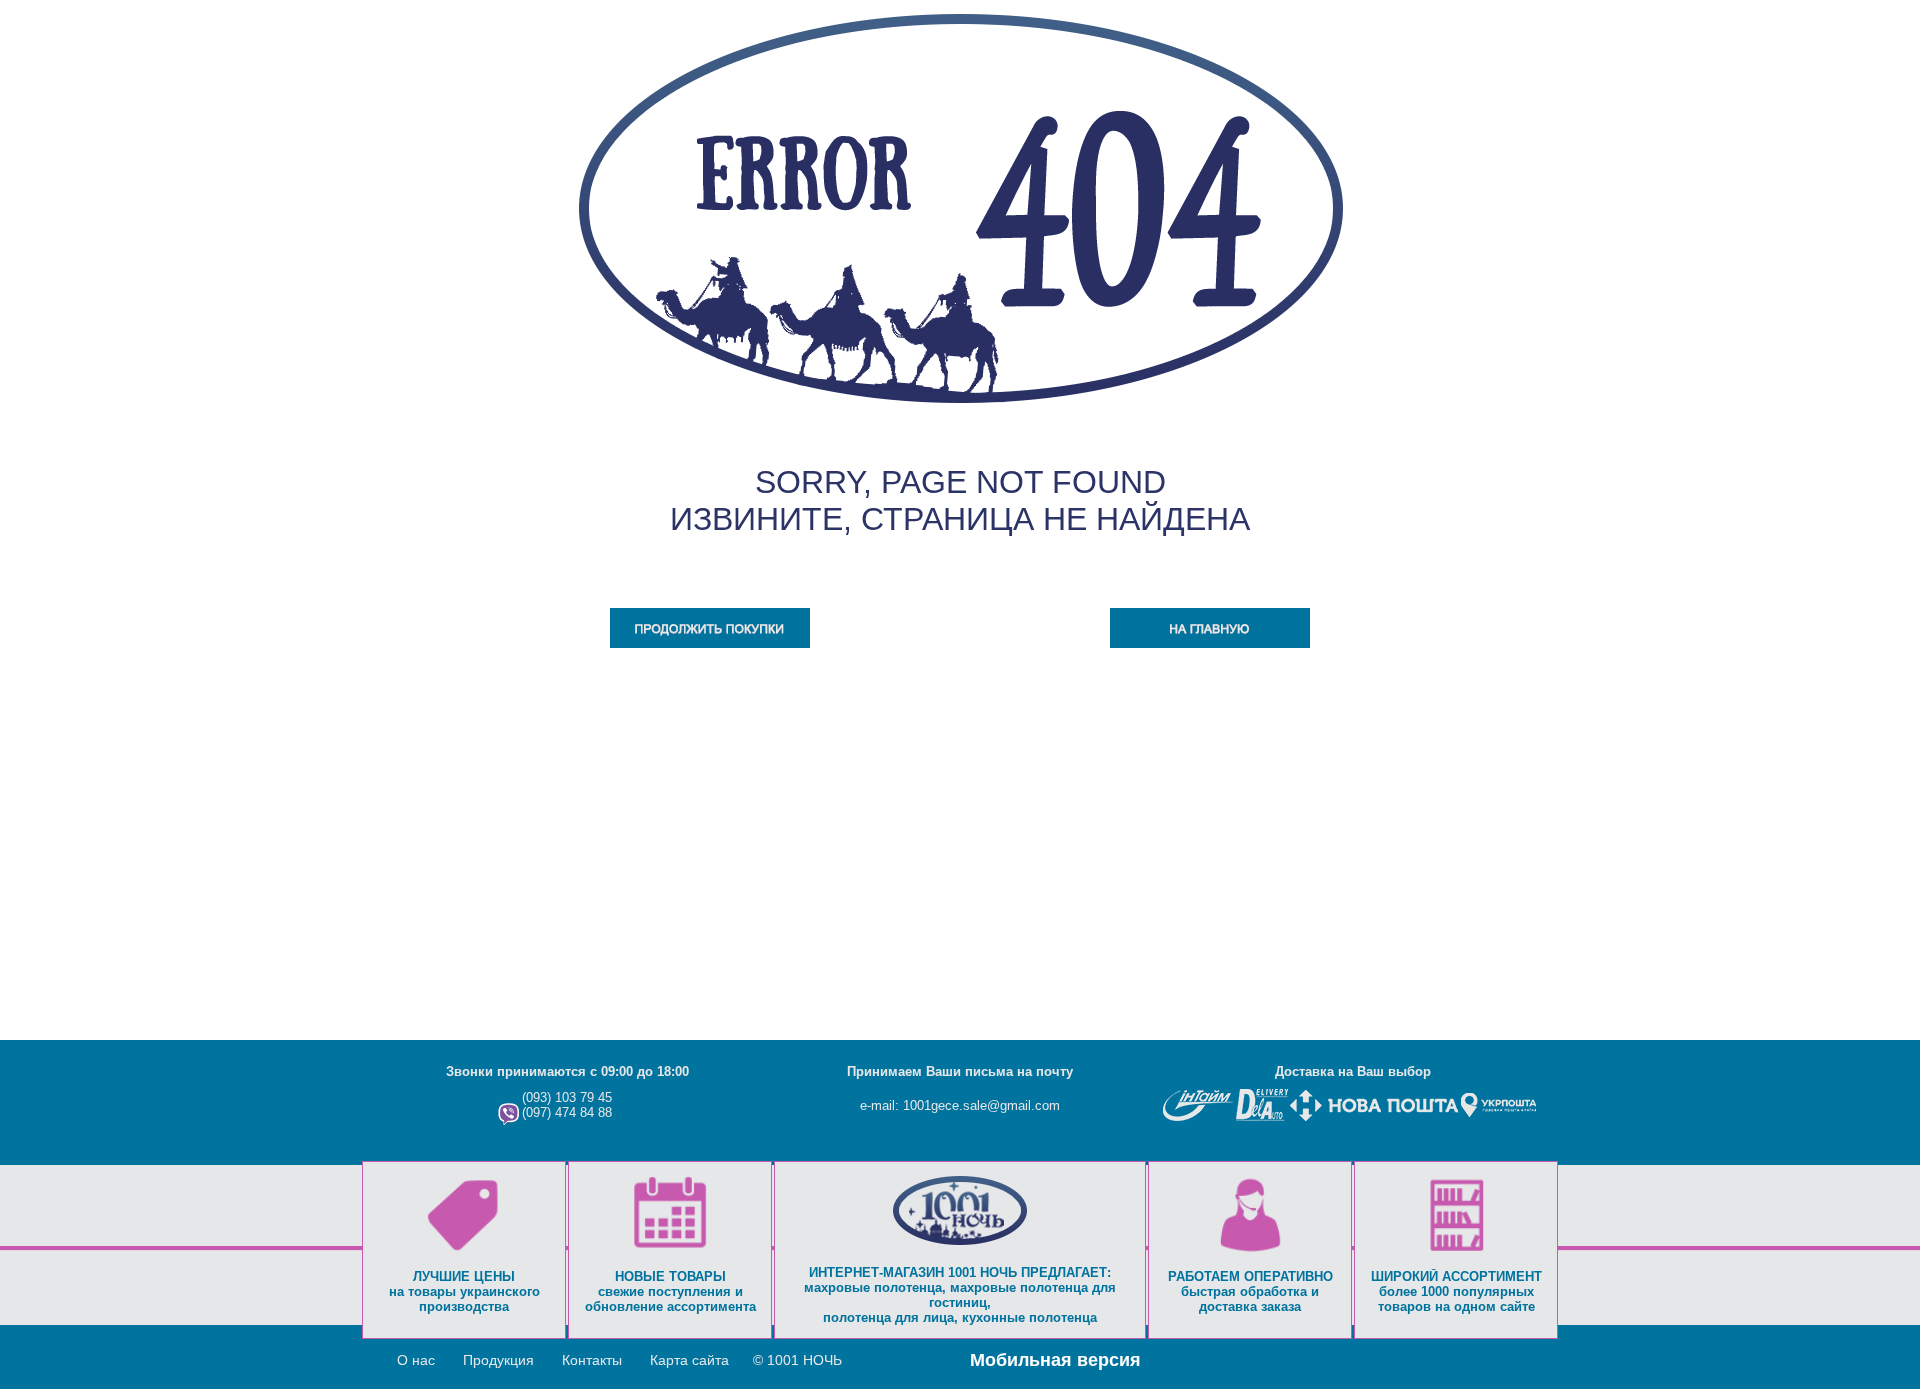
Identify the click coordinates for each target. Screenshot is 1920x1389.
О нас (416, 1360)
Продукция (498, 1360)
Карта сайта (689, 1360)
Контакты (592, 1360)
